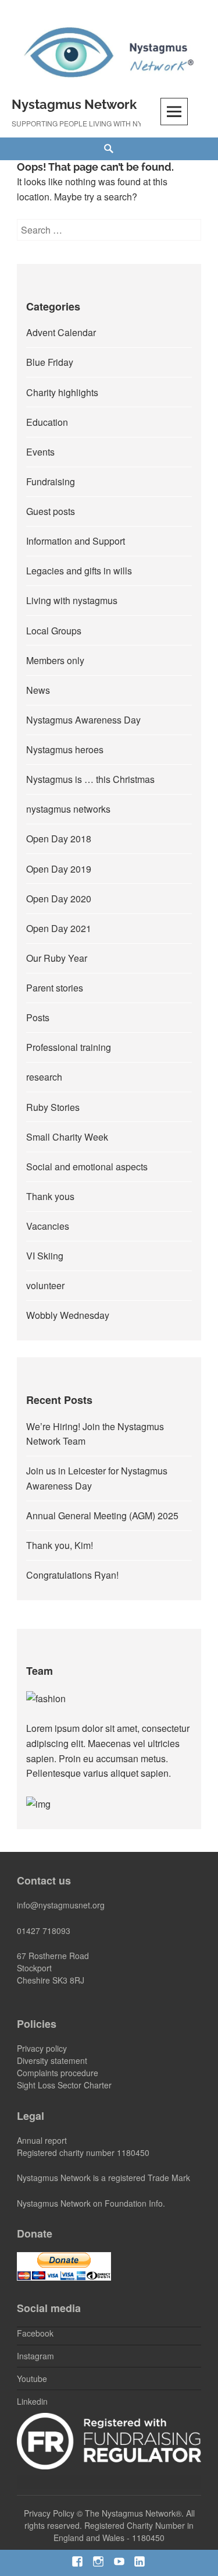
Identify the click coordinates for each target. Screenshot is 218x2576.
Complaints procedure (58, 2073)
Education (47, 422)
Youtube (32, 2379)
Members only (55, 660)
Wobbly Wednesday (68, 1315)
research (44, 1077)
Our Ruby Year (57, 958)
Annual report (42, 2140)
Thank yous (50, 1196)
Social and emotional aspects (87, 1167)
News (38, 690)
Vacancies (48, 1226)
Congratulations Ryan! (72, 1575)
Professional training (69, 1047)
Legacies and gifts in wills (79, 571)
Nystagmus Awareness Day (83, 720)
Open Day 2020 (59, 899)
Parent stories (55, 988)
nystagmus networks (68, 809)
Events (40, 452)
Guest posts (51, 511)
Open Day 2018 (59, 839)
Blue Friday (50, 362)
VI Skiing (45, 1256)
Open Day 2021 (59, 928)
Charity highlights (62, 392)
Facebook (35, 2333)
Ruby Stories (53, 1107)
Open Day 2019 (59, 869)
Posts (38, 1017)
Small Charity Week (67, 1137)
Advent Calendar (61, 332)
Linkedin (32, 2401)
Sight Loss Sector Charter (64, 2085)
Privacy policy (42, 2048)
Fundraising (51, 481)
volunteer (45, 1285)
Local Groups (54, 631)
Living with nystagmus (72, 600)
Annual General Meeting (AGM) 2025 (102, 1515)
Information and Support (76, 541)
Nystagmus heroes (65, 749)
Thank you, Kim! (60, 1545)
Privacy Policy (49, 2513)
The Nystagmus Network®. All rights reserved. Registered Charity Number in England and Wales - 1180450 (110, 2525)
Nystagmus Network (74, 104)
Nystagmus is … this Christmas (90, 779)
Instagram (35, 2356)
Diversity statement (52, 2060)
